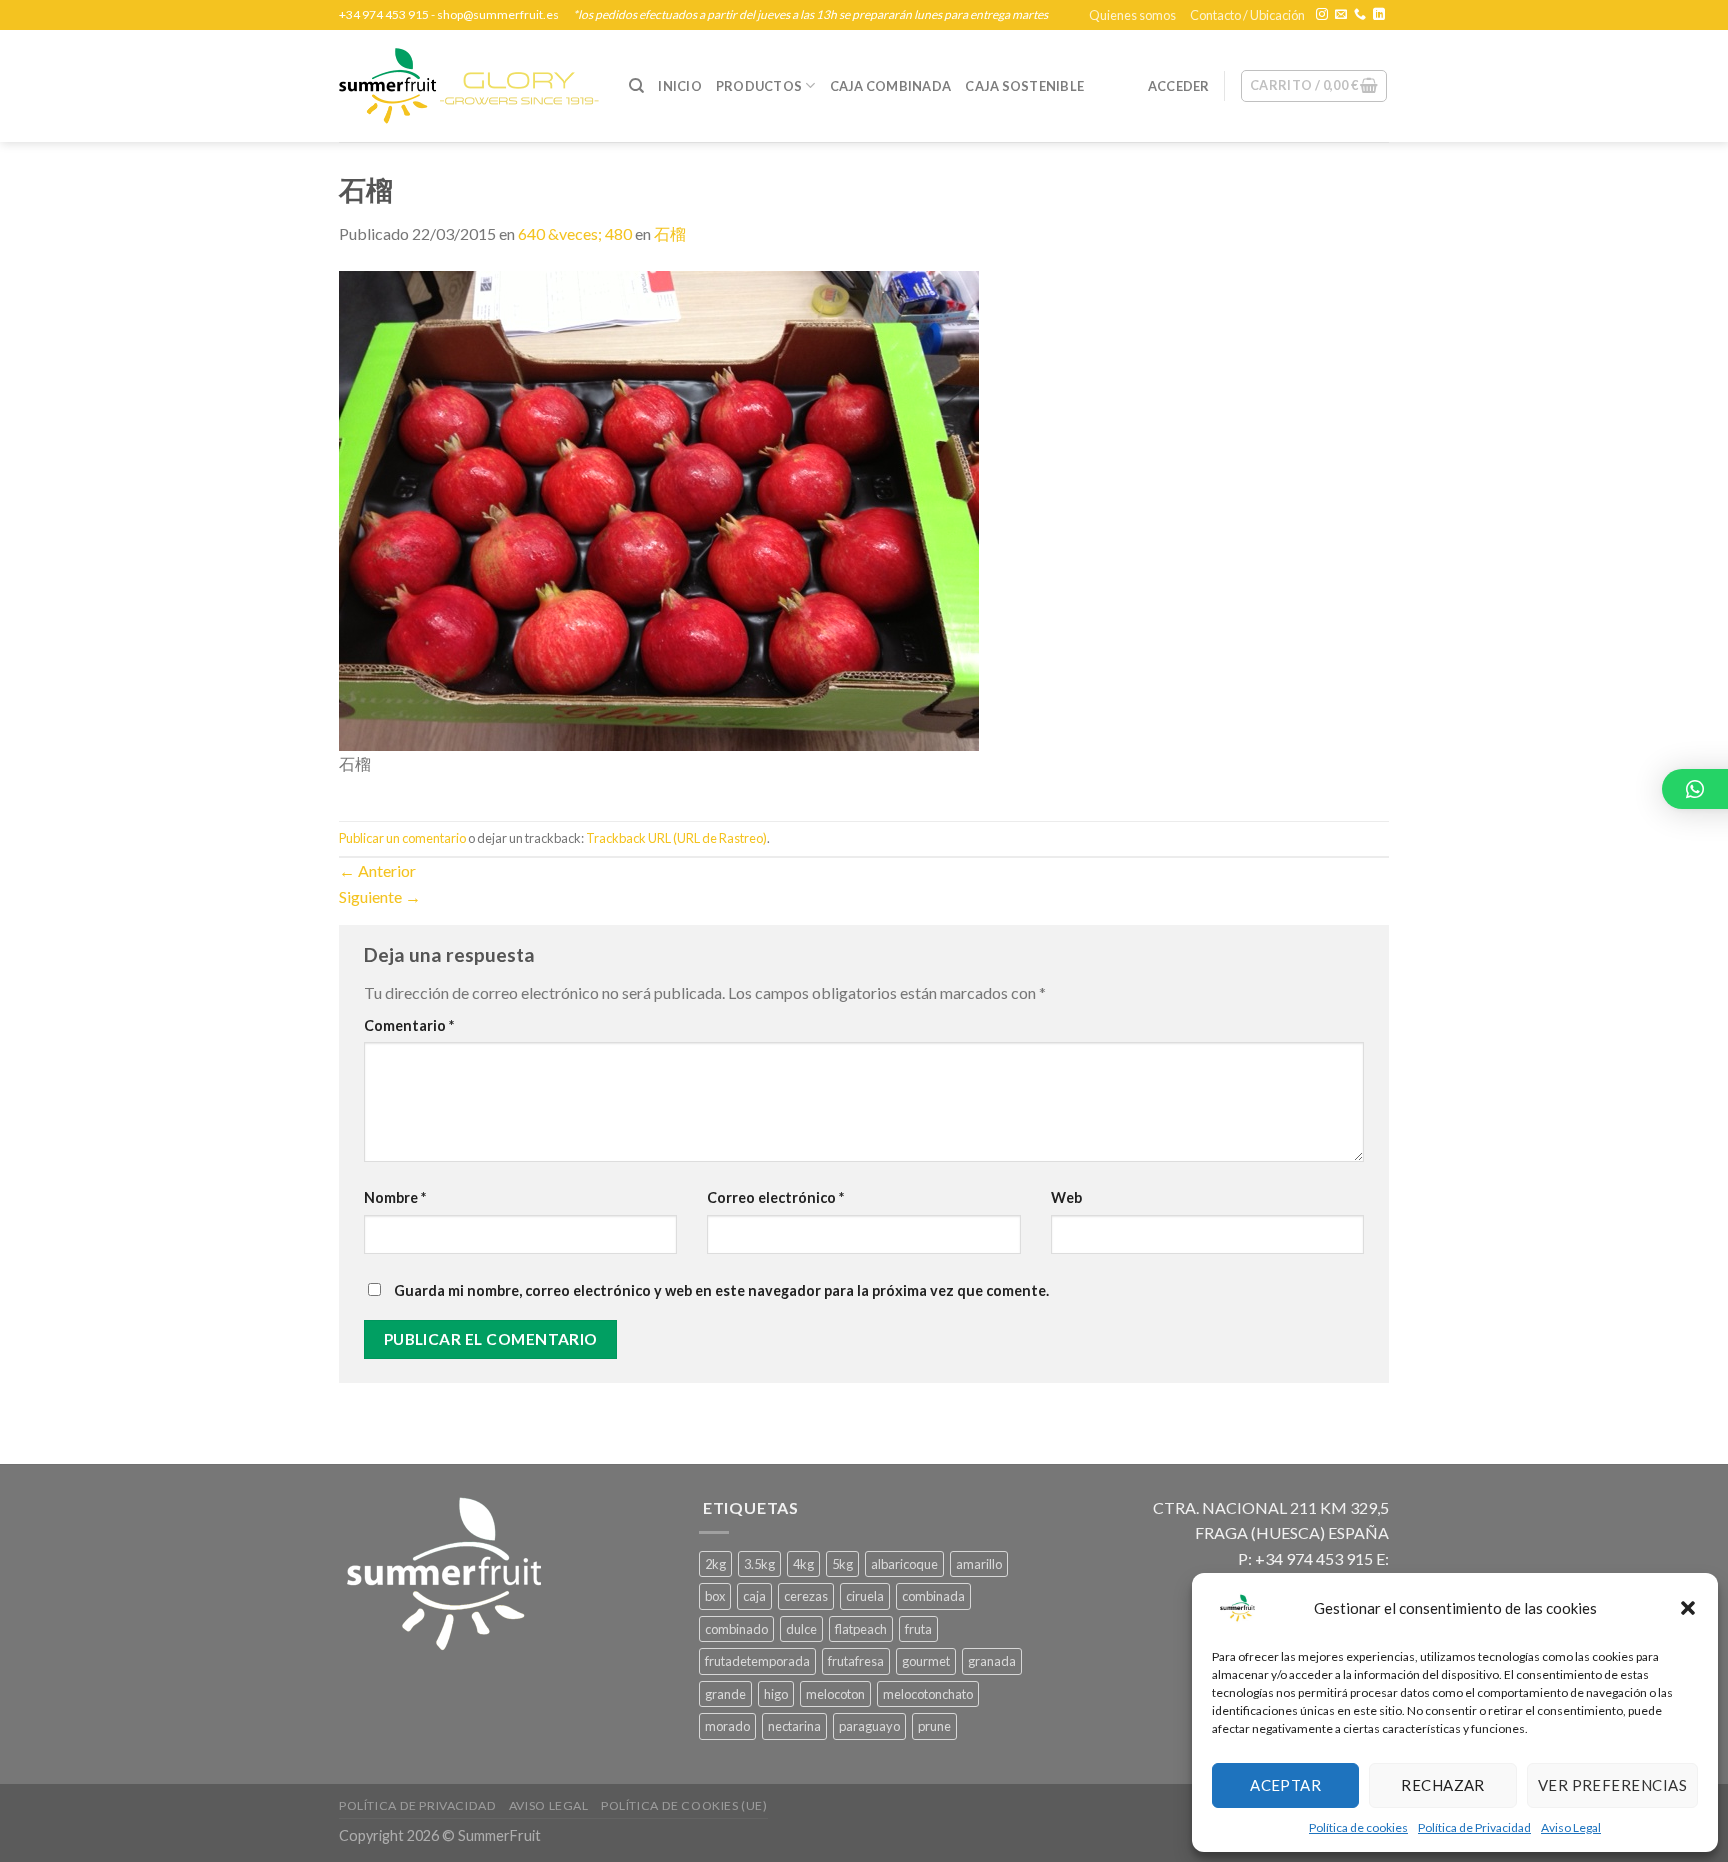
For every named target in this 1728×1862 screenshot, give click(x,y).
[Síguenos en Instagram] (1322, 15)
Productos (759, 86)
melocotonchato (928, 1694)
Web (1066, 1197)
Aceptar (1285, 1785)
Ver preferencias (1612, 1785)
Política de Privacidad (1474, 1827)
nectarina (794, 1726)
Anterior (377, 870)
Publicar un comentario (402, 838)
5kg (842, 1564)
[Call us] (1360, 15)
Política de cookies (1358, 1827)
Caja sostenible (1024, 86)
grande (725, 1694)
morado (727, 1726)
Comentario (409, 1025)
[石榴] (659, 508)
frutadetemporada (757, 1661)
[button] (1688, 1608)
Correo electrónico (775, 1197)
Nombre (395, 1197)
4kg (803, 1564)
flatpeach (861, 1629)
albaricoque (904, 1564)
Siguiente (380, 896)
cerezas (806, 1596)
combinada (933, 1596)
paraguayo (869, 1726)
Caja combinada (891, 86)
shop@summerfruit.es (498, 14)
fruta (918, 1629)
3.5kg (759, 1564)
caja (754, 1596)
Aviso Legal (1571, 1827)
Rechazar (1443, 1785)
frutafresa (856, 1661)
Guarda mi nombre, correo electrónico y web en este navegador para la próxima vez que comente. (721, 1290)
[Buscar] (636, 86)
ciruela (865, 1596)
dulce (801, 1629)
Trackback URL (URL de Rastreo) (676, 838)
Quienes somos (1132, 15)
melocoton (835, 1694)
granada (992, 1661)
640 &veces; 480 (575, 233)
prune (934, 1726)
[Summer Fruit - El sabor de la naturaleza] (469, 86)
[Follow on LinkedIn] (1379, 15)
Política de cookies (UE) (684, 1805)
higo (776, 1694)
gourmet (926, 1661)
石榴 (670, 233)
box (715, 1596)
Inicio (680, 86)
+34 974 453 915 (384, 14)
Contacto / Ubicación (1247, 15)
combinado (736, 1629)
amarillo (979, 1564)
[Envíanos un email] (1341, 15)
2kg (715, 1564)
